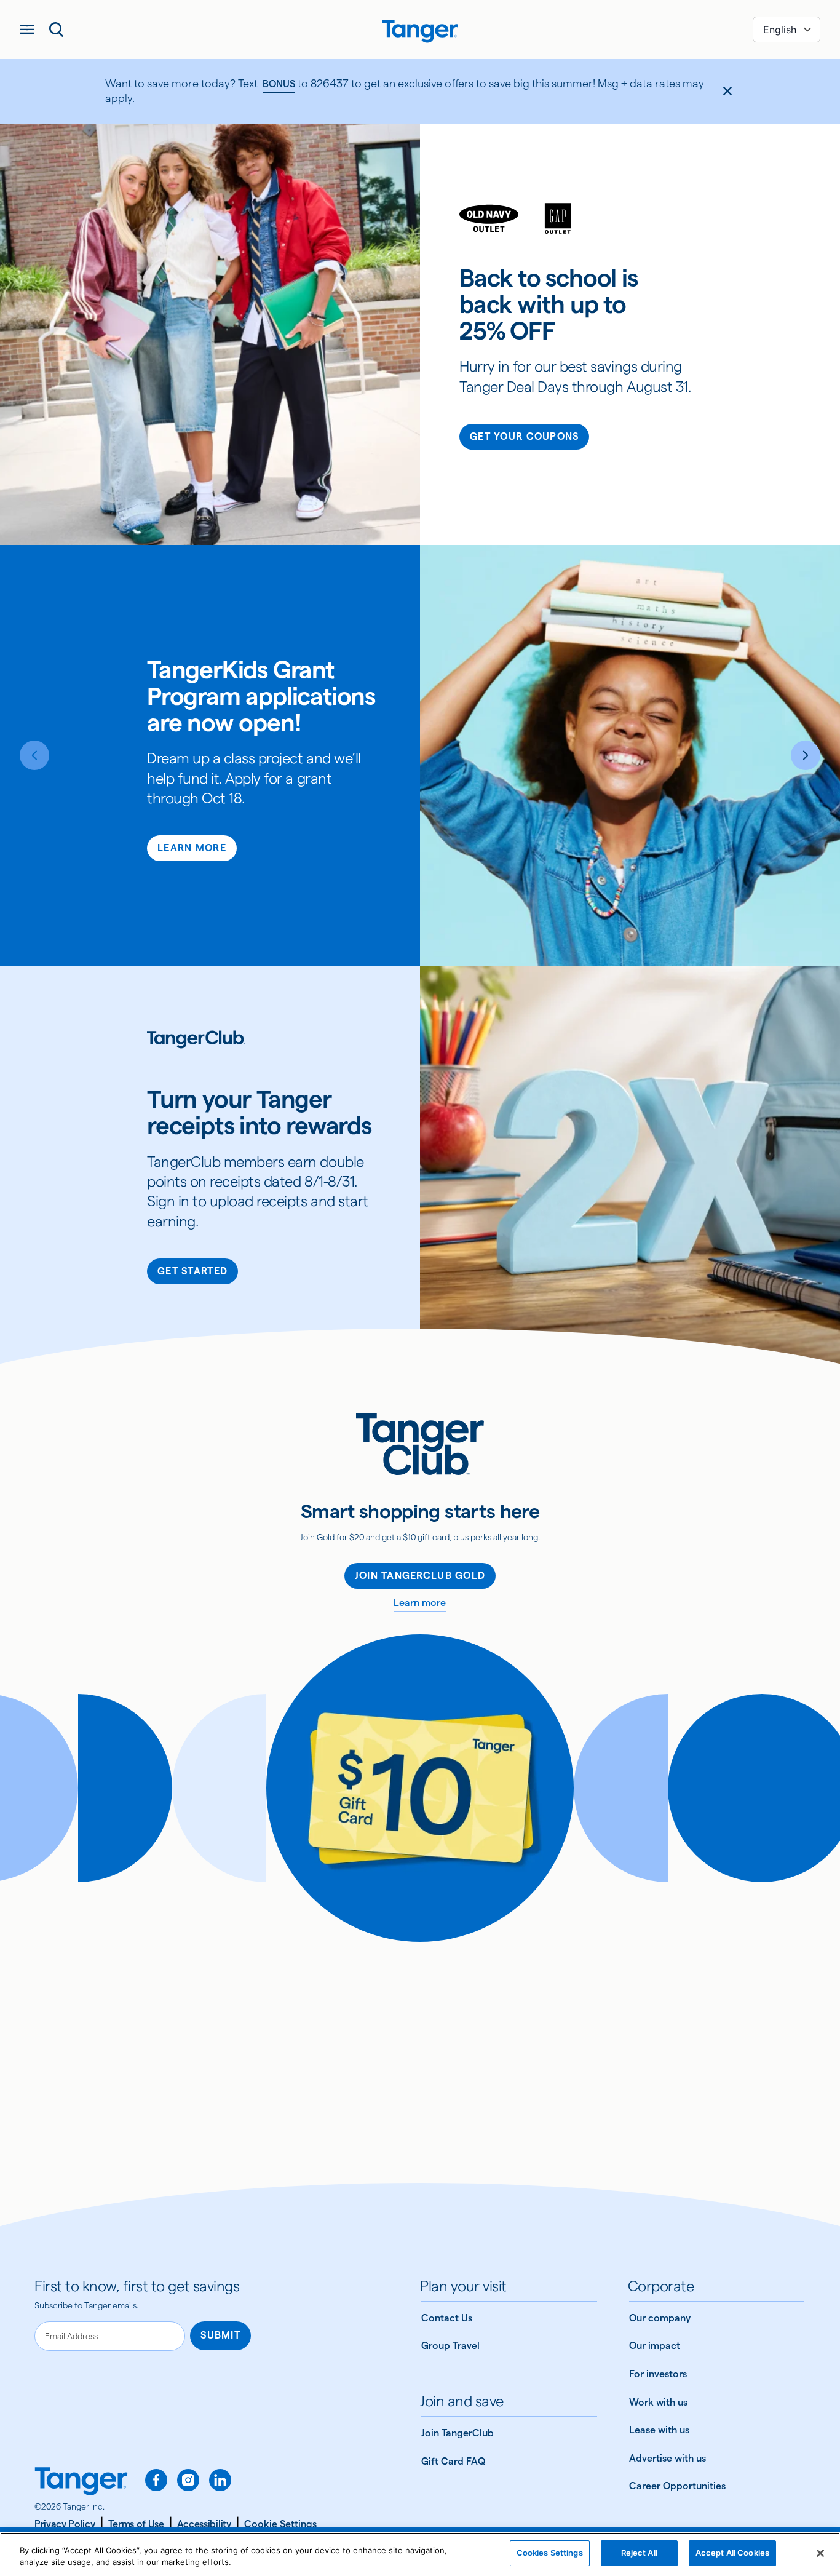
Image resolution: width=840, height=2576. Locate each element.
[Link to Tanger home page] (420, 30)
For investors (658, 2374)
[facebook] (156, 2480)
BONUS (279, 84)
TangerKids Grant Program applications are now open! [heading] (261, 697)
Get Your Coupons (524, 436)
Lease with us (659, 2430)
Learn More (192, 848)
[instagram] (188, 2480)
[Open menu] (27, 30)
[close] (727, 91)
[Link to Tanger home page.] (81, 2483)
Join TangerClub (458, 2433)
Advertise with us (668, 2458)
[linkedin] (220, 2480)
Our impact (655, 2346)
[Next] (806, 755)
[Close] (820, 2553)
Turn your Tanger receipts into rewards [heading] (259, 1113)
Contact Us (447, 2318)
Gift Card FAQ (453, 2461)
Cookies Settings (550, 2553)
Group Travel (450, 2346)
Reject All (639, 2553)
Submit (220, 2335)
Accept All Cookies (732, 2553)
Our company (660, 2318)
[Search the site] (57, 30)
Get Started (192, 1271)
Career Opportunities (677, 2486)
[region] (420, 2554)
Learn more (420, 1603)
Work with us (658, 2402)
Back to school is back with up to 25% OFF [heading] (549, 305)
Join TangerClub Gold (420, 1576)
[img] (420, 31)
